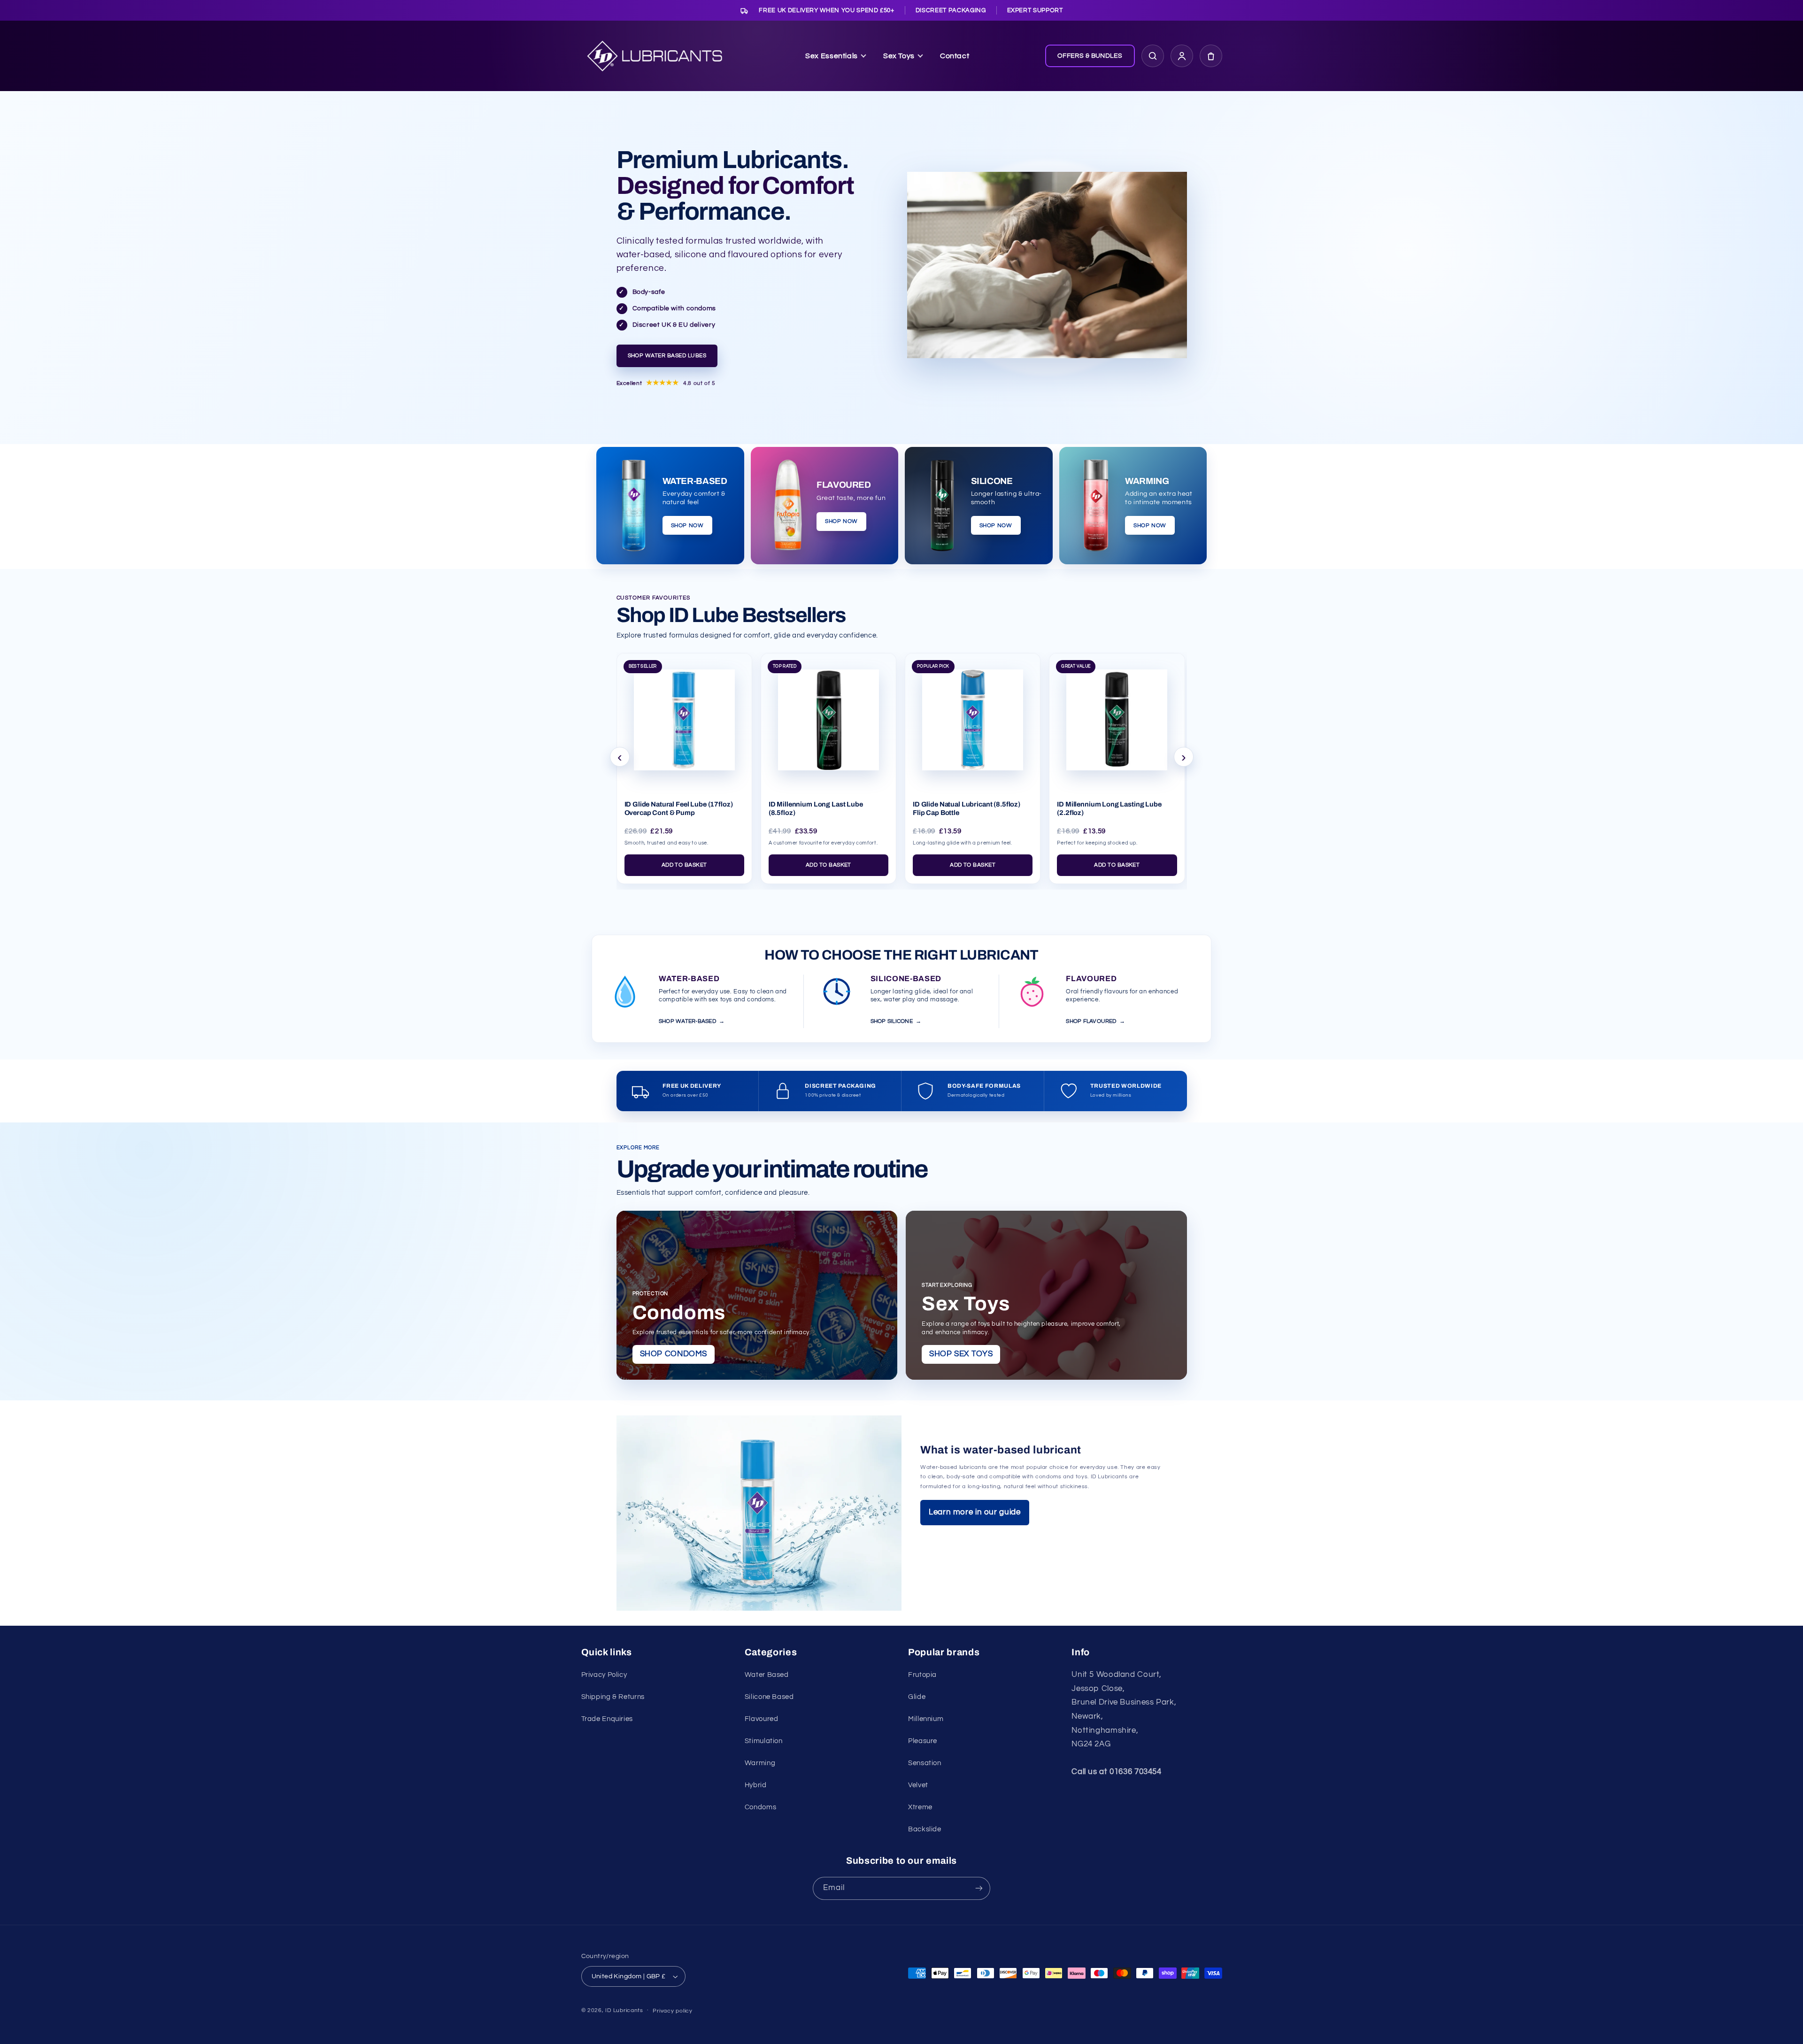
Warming (760, 1763)
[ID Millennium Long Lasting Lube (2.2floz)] (1117, 716)
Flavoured (762, 1719)
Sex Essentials (832, 56)
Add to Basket (684, 865)
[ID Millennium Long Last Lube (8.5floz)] (828, 716)
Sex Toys (899, 56)
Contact (955, 56)
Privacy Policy (604, 1675)
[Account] (1182, 56)
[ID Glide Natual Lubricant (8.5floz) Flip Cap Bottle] (973, 716)
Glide (917, 1697)
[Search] (1153, 56)
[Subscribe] (979, 1888)
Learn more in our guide (975, 1512)
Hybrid (756, 1785)
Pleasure (923, 1741)
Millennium (926, 1719)
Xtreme (920, 1807)
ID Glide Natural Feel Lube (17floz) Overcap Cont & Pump (679, 808)
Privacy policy (672, 2011)
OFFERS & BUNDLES (1090, 56)
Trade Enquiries (607, 1719)
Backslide (925, 1829)
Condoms (760, 1807)
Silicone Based (769, 1697)
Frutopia (922, 1675)
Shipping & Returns (613, 1697)
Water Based (767, 1675)
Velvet (918, 1785)
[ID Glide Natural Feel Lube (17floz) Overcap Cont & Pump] (684, 716)
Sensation (925, 1763)
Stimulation (764, 1741)
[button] (1211, 56)
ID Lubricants (624, 2010)
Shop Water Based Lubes (667, 356)
